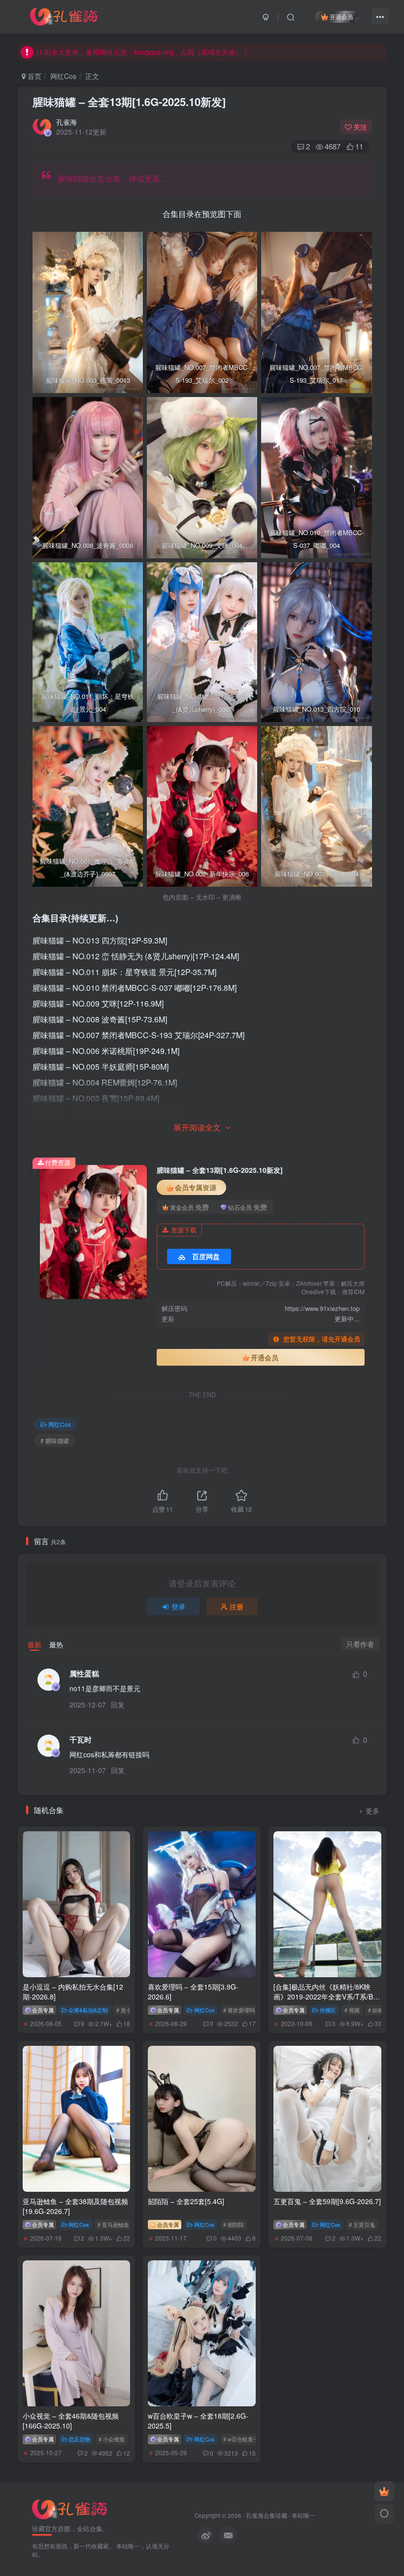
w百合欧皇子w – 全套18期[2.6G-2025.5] (198, 2421)
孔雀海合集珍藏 (267, 2515)
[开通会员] (384, 2491)
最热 (56, 1644)
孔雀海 (67, 122)
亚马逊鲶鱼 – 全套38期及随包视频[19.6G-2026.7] (75, 2206)
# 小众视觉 (112, 2439)
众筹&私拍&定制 (88, 2010)
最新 (34, 1644)
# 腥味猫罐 (55, 1440)
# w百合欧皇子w (243, 2439)
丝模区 (328, 2010)
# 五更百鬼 (362, 2224)
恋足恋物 (79, 2439)
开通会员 (341, 17)
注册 (236, 1606)
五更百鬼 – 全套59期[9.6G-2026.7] (327, 2201)
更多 (372, 1811)
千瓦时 (81, 1740)
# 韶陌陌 (234, 2224)
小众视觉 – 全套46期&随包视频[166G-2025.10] (71, 2421)
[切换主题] (384, 2514)
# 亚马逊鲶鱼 (113, 2224)
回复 (118, 1705)
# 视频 (352, 2010)
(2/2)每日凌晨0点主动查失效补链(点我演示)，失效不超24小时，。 (163, 52)
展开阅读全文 (197, 1127)
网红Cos (63, 76)
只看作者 (360, 1644)
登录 (178, 1606)
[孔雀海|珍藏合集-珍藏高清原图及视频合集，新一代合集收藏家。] (64, 15)
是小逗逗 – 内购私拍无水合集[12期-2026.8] (73, 1992)
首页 (34, 76)
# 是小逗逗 (129, 2010)
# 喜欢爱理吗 (239, 2010)
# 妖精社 (378, 2010)
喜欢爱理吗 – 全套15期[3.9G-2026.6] (193, 1992)
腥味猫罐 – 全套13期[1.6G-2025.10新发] (129, 102)
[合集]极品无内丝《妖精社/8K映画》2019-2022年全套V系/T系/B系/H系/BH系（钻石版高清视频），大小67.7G (327, 2001)
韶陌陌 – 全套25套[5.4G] (186, 2201)
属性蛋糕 (84, 1674)
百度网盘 (206, 1256)
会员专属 (42, 2010)
